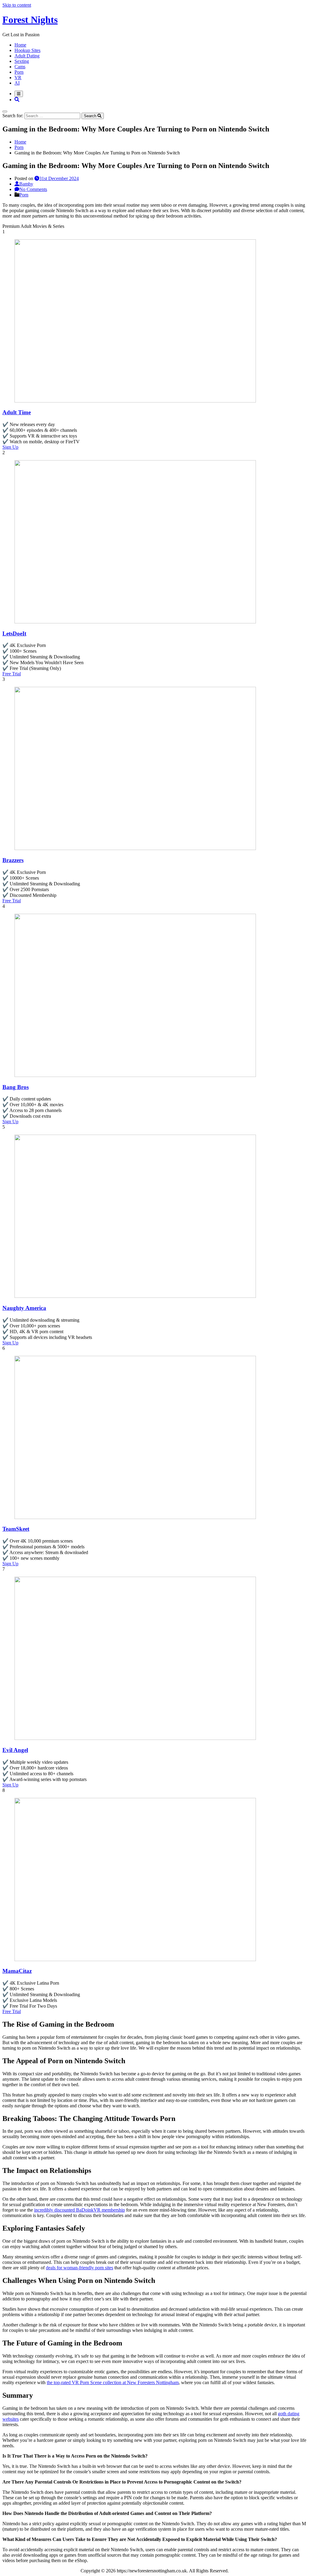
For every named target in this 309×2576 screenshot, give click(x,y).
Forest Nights (30, 20)
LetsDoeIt (14, 633)
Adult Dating (27, 56)
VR (18, 78)
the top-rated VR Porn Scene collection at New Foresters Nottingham (113, 2382)
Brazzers (13, 860)
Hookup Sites (27, 50)
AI (17, 83)
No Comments (33, 189)
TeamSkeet (16, 1529)
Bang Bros (16, 1087)
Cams (20, 67)
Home (20, 45)
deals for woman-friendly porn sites (80, 2268)
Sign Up (10, 447)
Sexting (22, 61)
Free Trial (12, 674)
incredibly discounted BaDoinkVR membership (80, 2210)
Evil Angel (15, 1750)
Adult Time (17, 412)
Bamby (26, 184)
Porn (19, 72)
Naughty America (24, 1308)
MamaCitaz (17, 1971)
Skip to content (17, 5)
